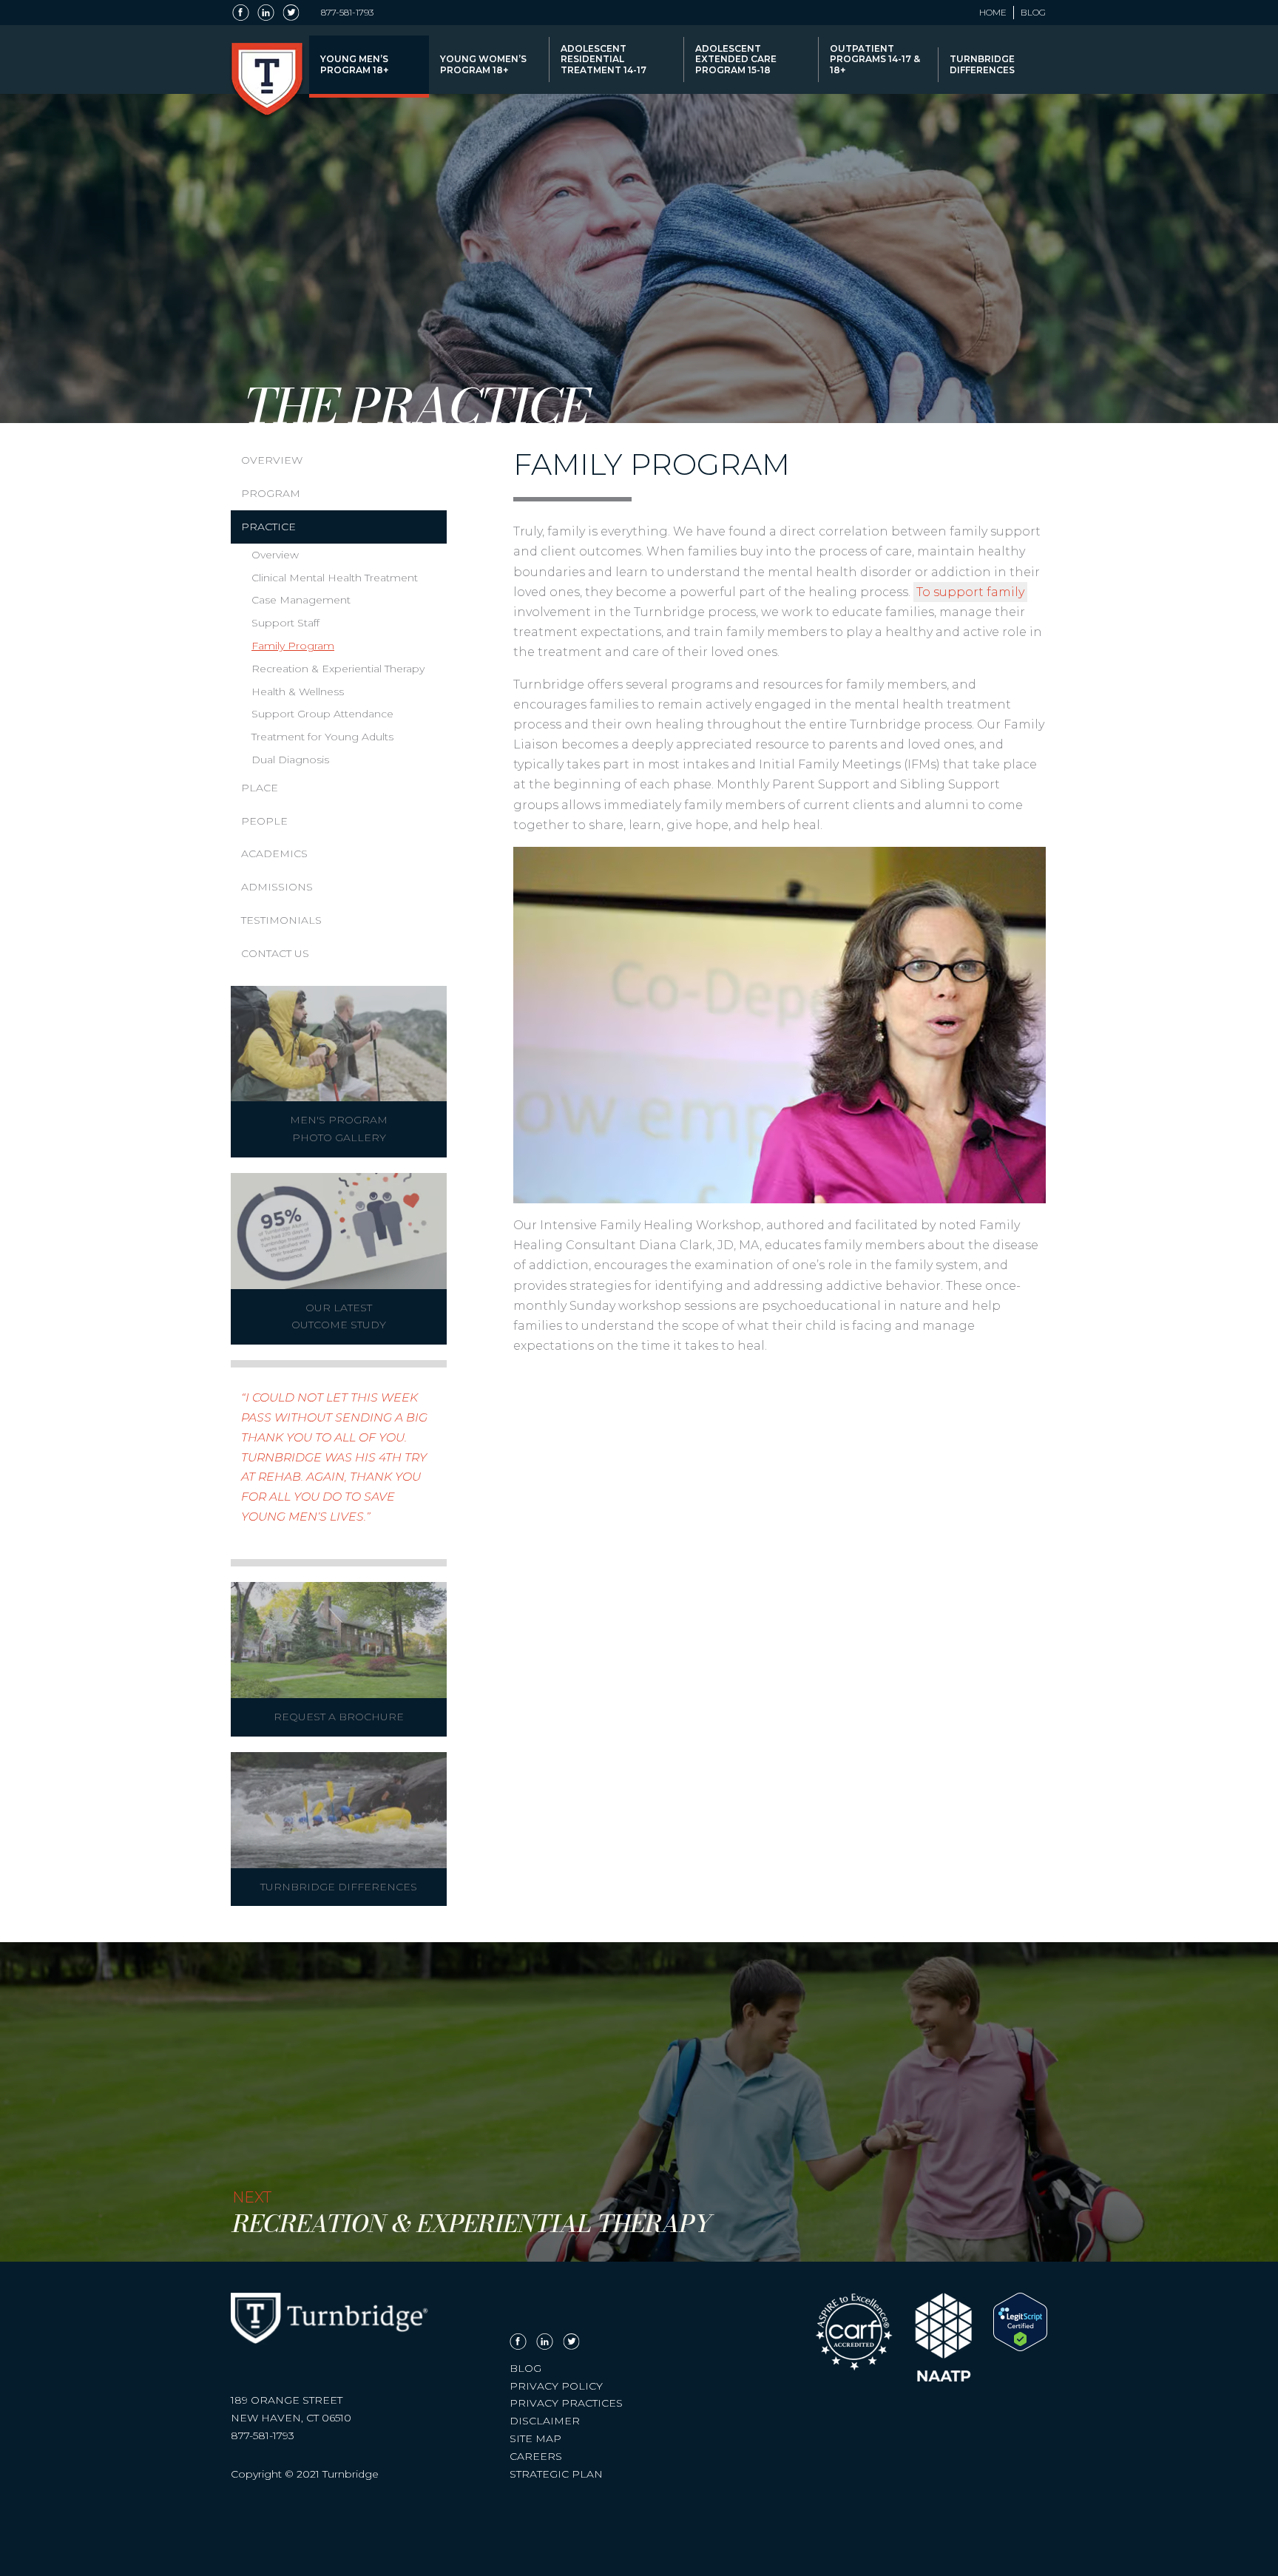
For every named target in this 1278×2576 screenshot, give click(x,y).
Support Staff (285, 623)
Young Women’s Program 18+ (483, 64)
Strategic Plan (556, 2474)
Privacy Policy (556, 2386)
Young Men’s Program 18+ (354, 64)
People (264, 821)
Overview (272, 460)
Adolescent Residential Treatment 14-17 (603, 59)
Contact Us (275, 953)
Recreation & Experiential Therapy (338, 669)
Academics (274, 853)
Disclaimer (545, 2421)
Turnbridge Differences (982, 64)
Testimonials (281, 920)
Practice (268, 527)
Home (993, 13)
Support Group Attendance (322, 714)
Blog (1033, 13)
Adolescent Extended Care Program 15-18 (736, 59)
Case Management (301, 600)
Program (271, 493)
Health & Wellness (298, 692)
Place (260, 788)
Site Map (535, 2438)
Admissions (277, 887)
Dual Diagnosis (290, 760)
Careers (536, 2456)
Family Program (293, 646)
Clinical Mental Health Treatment (335, 578)
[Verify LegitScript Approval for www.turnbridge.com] (1020, 2347)
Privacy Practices (566, 2403)
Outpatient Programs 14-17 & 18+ (875, 59)
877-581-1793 (347, 13)
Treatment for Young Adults (322, 737)
